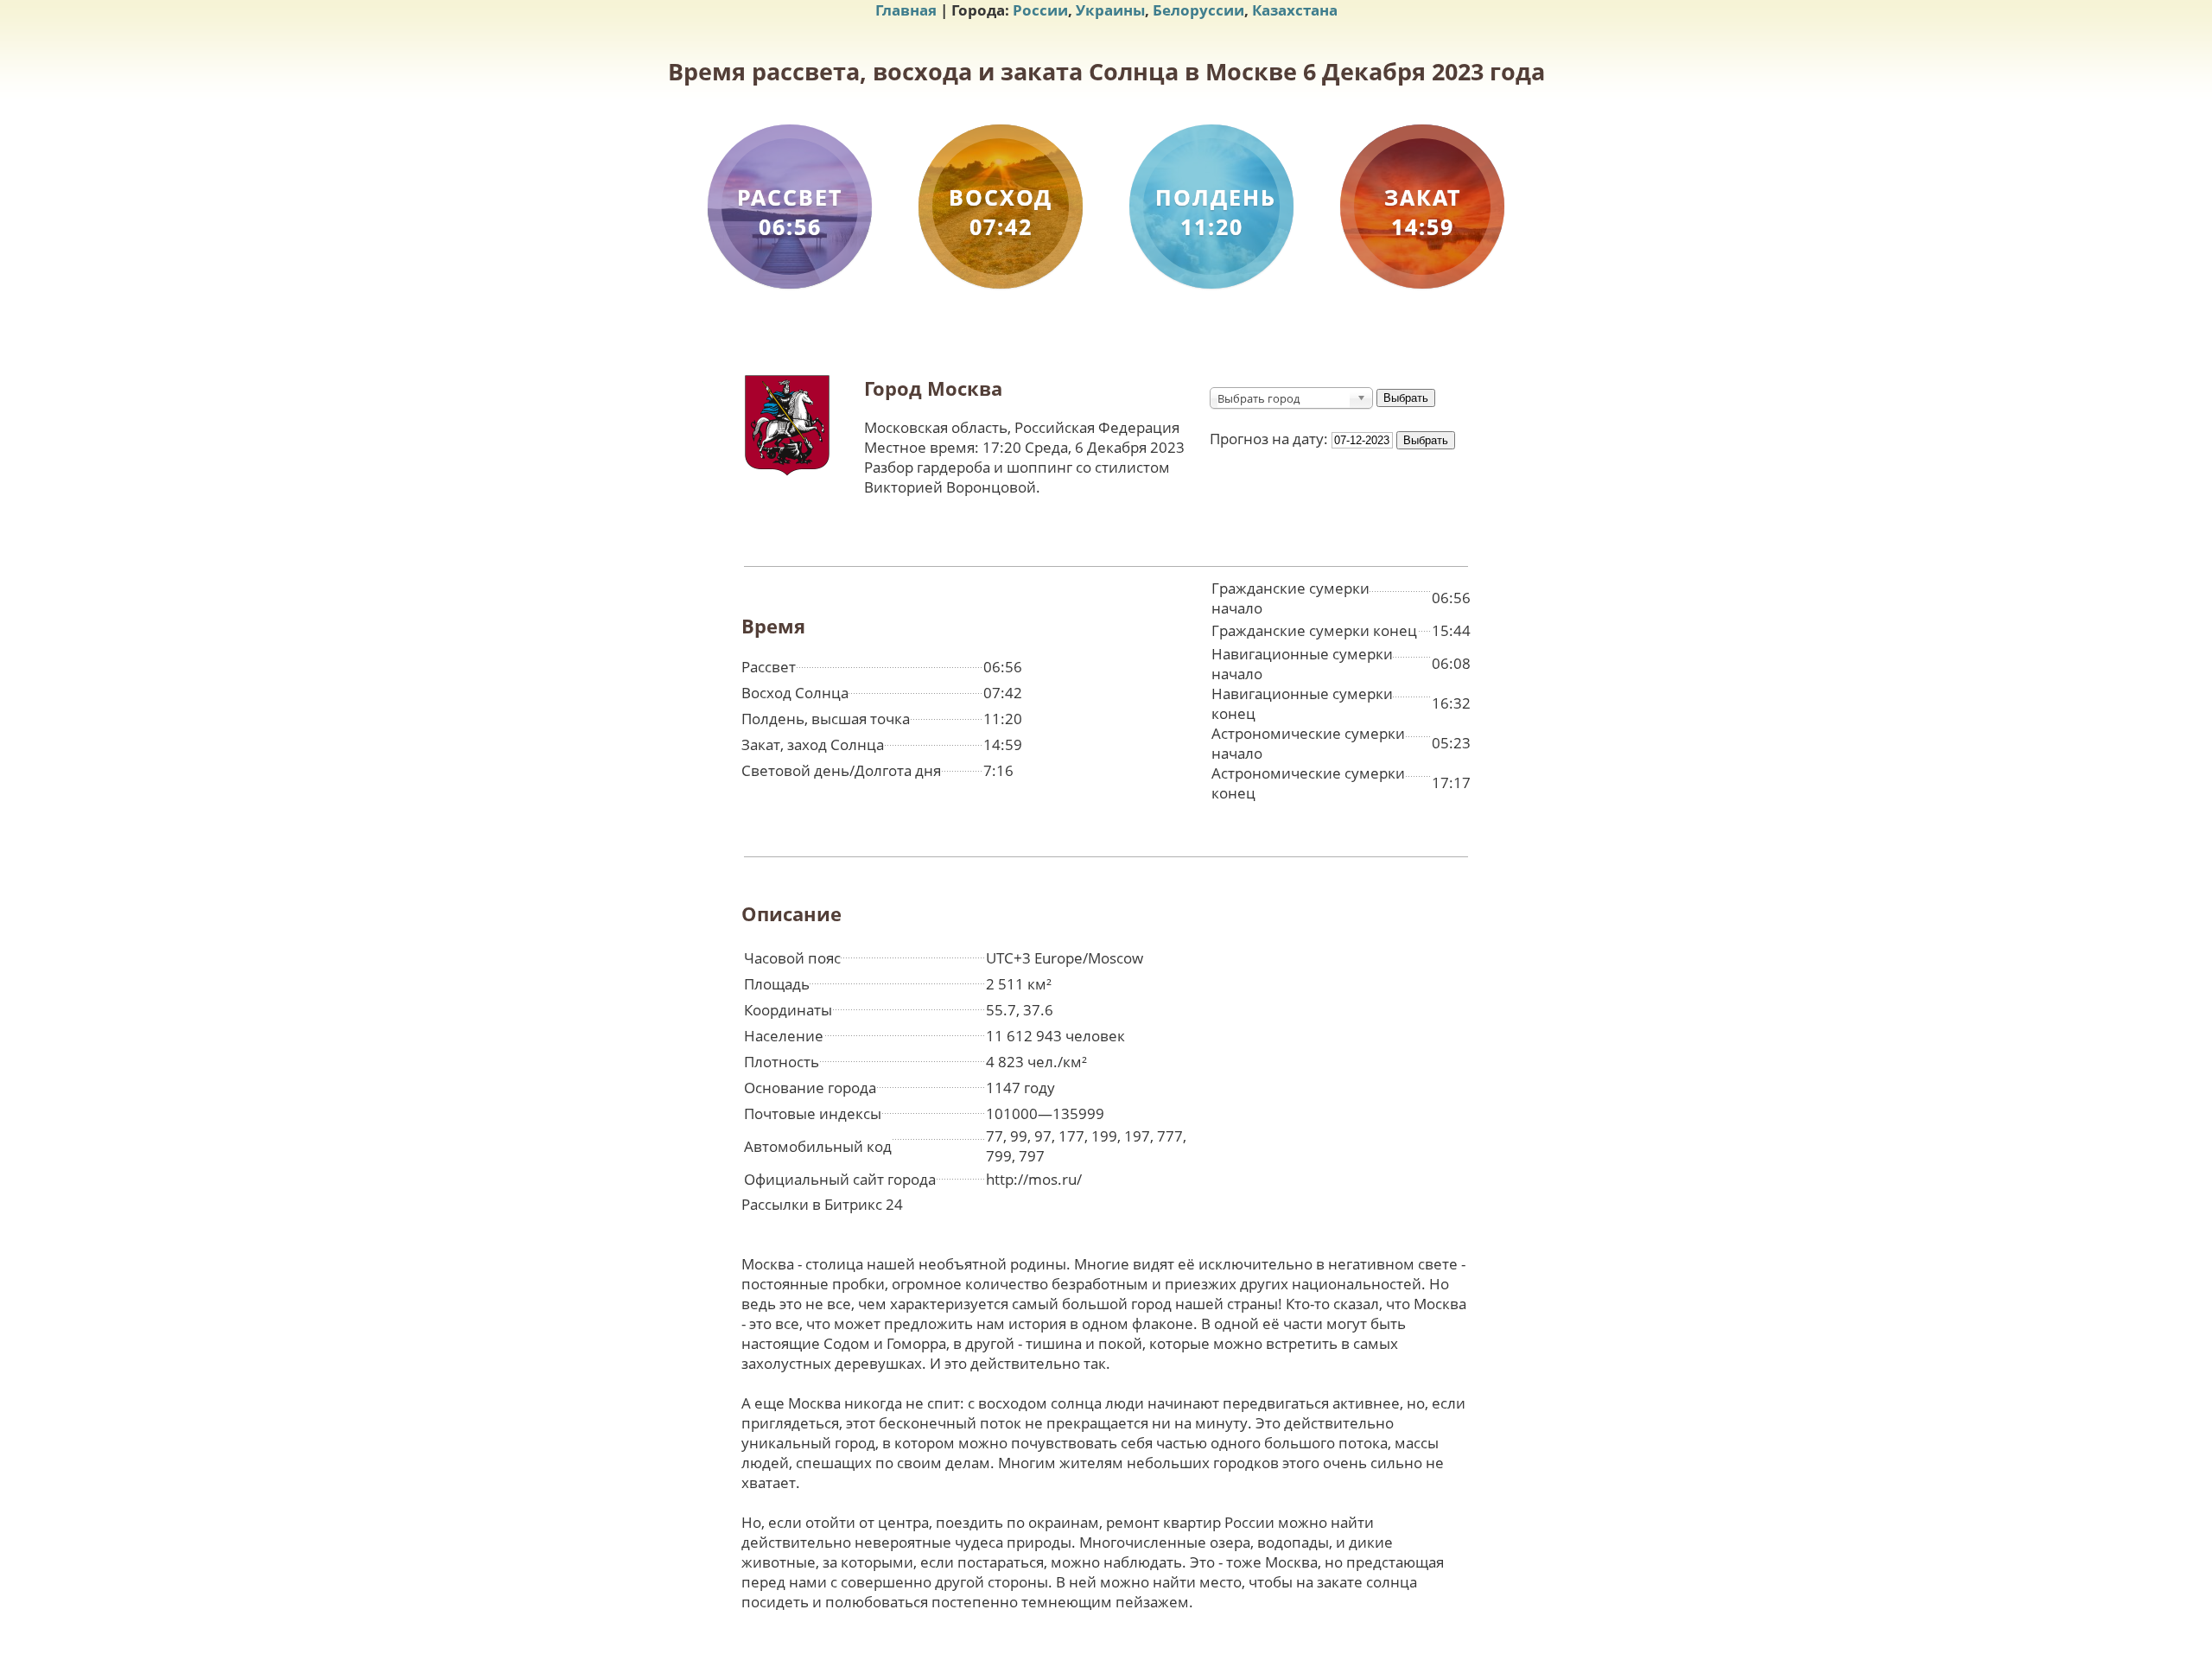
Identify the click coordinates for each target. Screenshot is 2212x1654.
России (1040, 10)
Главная (906, 10)
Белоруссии (1198, 10)
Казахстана (1295, 10)
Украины (1110, 10)
